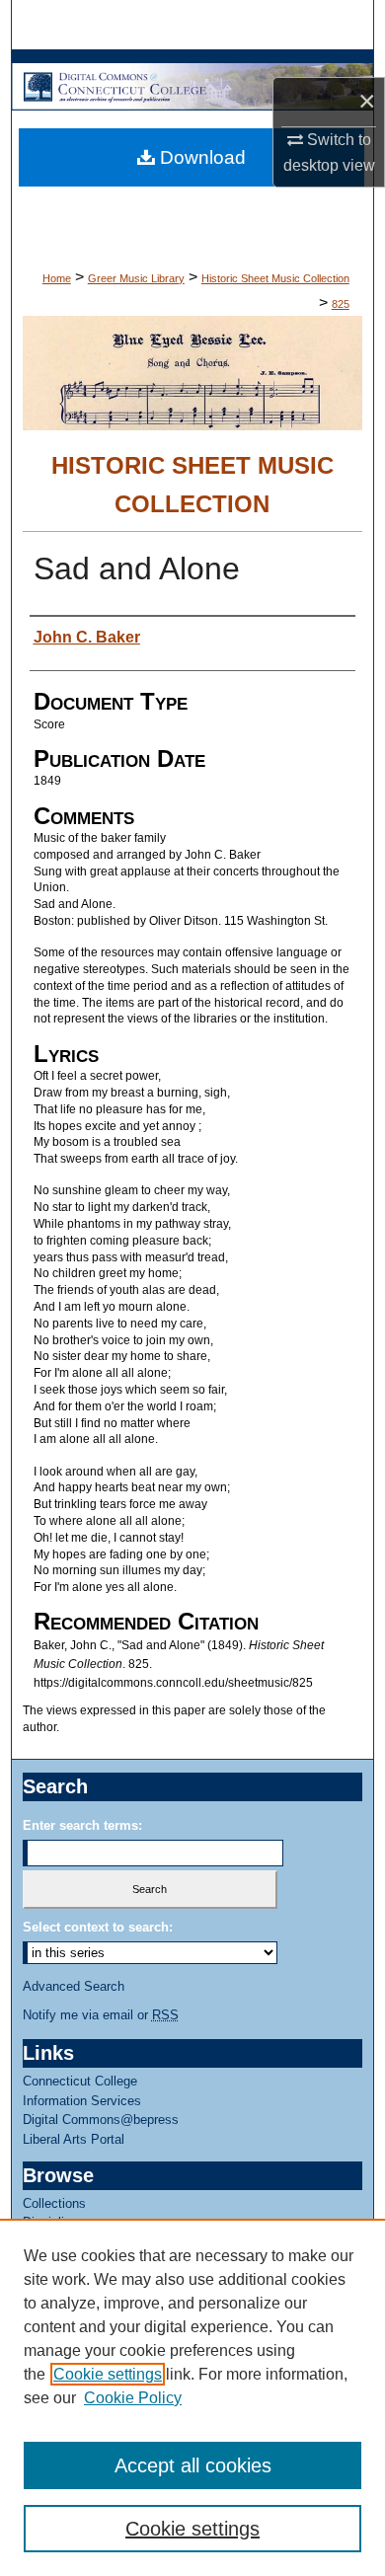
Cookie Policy (133, 2398)
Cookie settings (108, 2374)
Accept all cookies (193, 2465)
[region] (192, 2397)
